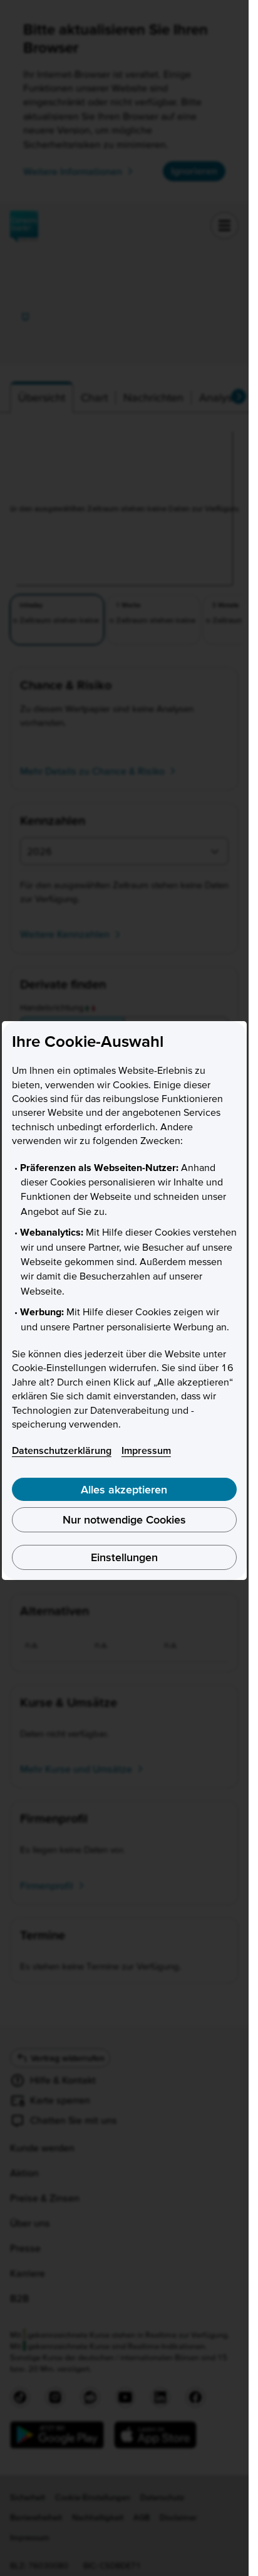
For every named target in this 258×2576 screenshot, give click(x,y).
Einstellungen (124, 1557)
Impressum (146, 1450)
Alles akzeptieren (124, 1489)
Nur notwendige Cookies (124, 1519)
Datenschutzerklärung (62, 1450)
